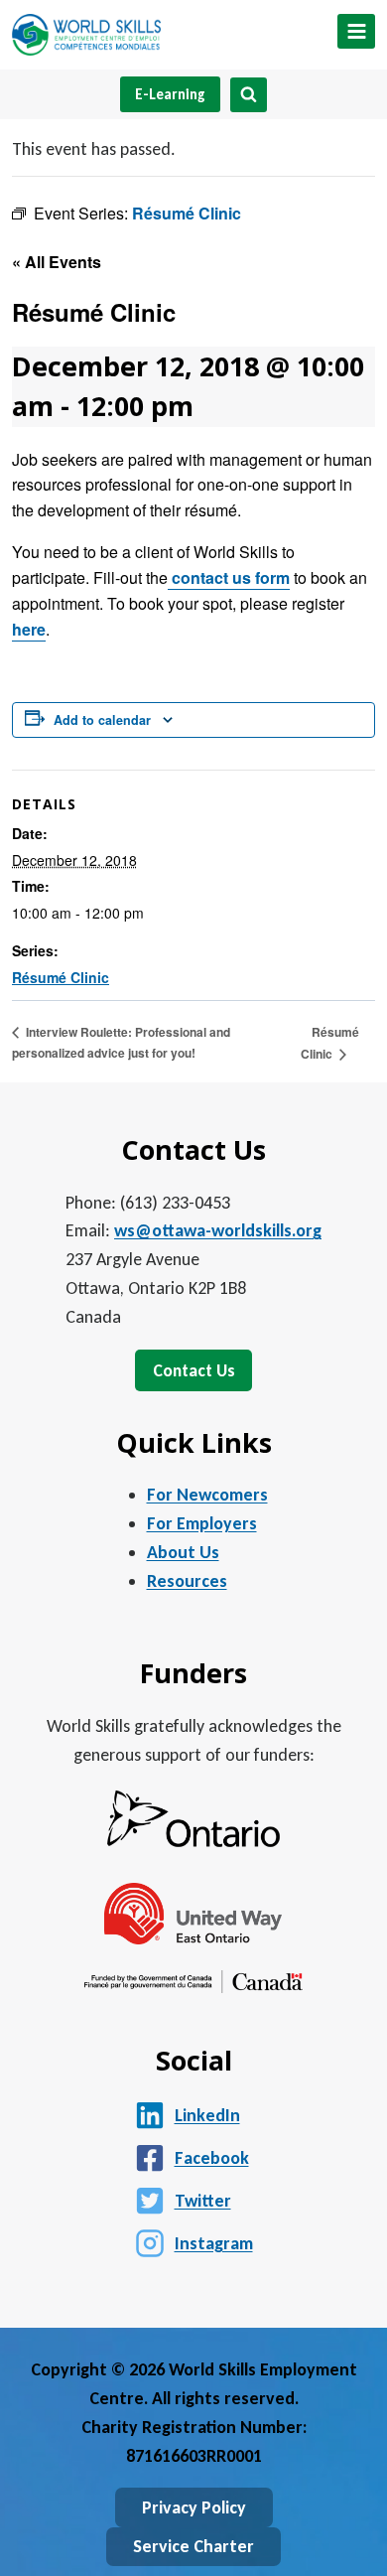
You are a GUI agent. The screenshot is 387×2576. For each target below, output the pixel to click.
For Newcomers (207, 1495)
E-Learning (170, 94)
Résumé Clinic (61, 977)
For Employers (202, 1523)
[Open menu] (356, 31)
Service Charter (193, 2546)
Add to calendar (102, 720)
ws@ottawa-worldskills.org (218, 1230)
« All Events (57, 262)
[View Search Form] (249, 95)
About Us (183, 1552)
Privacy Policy (194, 2507)
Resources (187, 1581)
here (29, 629)
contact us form (229, 577)
